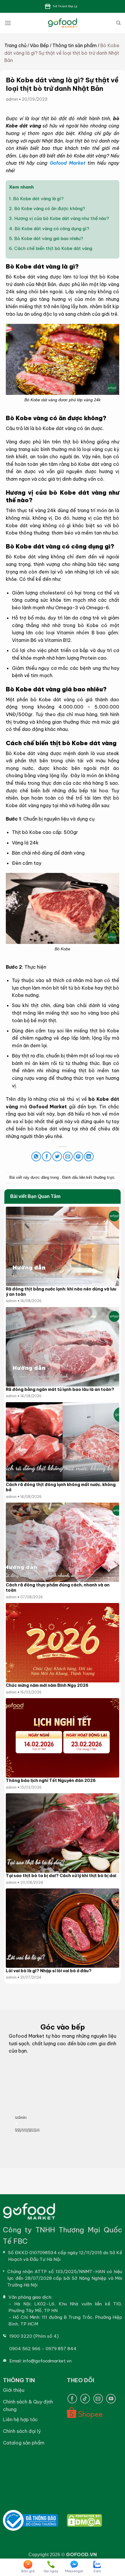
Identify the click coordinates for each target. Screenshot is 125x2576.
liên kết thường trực (97, 1177)
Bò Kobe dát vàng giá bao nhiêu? (46, 238)
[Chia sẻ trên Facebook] (47, 1156)
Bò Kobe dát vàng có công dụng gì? (49, 229)
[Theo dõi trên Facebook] (72, 2399)
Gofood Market (68, 163)
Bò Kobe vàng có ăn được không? (48, 208)
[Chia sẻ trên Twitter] (57, 1156)
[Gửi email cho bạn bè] (68, 1156)
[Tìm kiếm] (118, 23)
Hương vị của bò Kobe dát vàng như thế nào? (59, 218)
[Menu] (8, 23)
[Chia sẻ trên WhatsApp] (36, 1156)
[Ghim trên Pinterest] (78, 1156)
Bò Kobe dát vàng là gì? (36, 199)
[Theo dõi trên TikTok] (85, 2399)
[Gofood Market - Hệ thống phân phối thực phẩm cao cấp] (63, 23)
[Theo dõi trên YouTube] (111, 2399)
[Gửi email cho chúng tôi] (98, 2399)
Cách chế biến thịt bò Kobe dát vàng (51, 248)
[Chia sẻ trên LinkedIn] (89, 1156)
